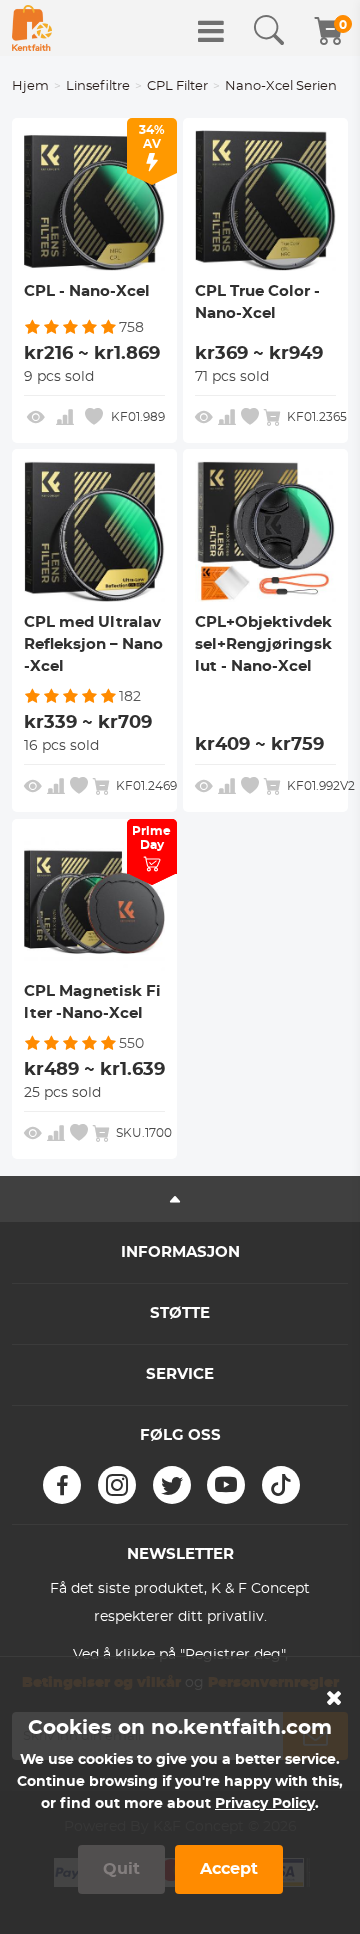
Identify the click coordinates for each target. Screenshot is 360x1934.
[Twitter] (172, 1485)
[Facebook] (62, 1485)
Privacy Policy (265, 1804)
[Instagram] (117, 1485)
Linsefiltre (98, 86)
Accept (229, 1869)
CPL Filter (177, 86)
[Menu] (211, 31)
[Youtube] (226, 1485)
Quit (121, 1869)
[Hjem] (32, 28)
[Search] (269, 31)
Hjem (30, 86)
